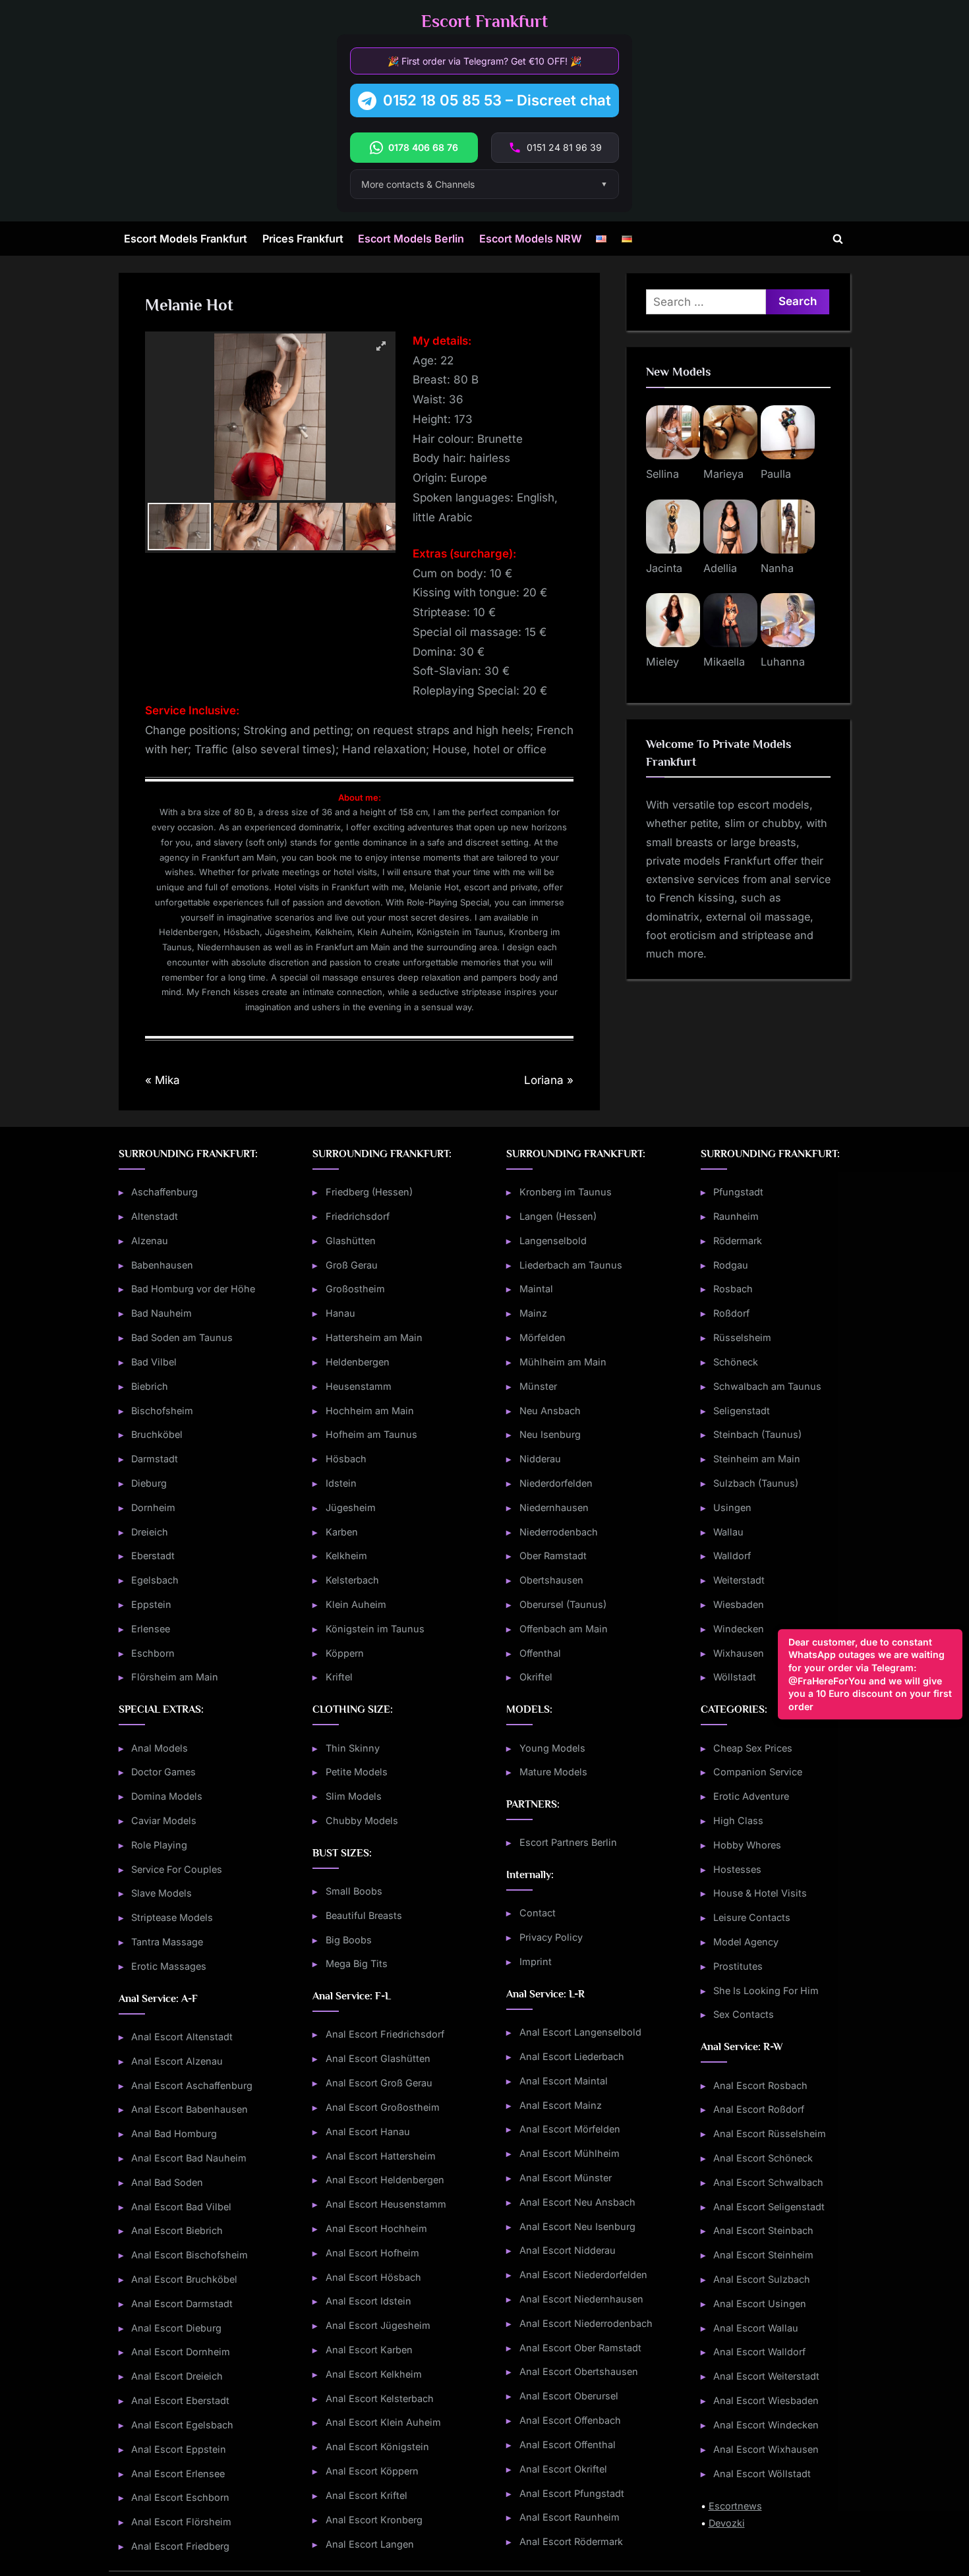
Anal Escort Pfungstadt (572, 2493)
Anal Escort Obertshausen (579, 2371)
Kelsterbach (352, 1580)
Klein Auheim (356, 1604)
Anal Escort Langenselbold (580, 2032)
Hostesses (737, 1869)
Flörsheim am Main (175, 1677)
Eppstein (151, 1604)
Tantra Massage (167, 1942)
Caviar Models (164, 1820)
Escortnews (735, 2506)
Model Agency (746, 1942)
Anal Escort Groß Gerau (379, 2083)
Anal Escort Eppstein (179, 2449)
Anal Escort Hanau (368, 2132)
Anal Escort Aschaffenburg (192, 2085)
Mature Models (553, 1772)
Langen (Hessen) (558, 1216)
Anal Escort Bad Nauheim (189, 2158)
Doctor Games (163, 1772)
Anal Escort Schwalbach (768, 2182)
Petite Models (357, 1772)
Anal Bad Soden (167, 2182)
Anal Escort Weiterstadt (766, 2376)
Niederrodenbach (559, 1532)
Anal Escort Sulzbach (762, 2279)
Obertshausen (551, 1580)
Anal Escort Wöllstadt (762, 2474)
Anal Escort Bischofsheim (190, 2255)
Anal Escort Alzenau (177, 2061)
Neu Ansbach (550, 1411)
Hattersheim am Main (374, 1337)
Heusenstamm (359, 1386)
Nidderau (540, 1459)
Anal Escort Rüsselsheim (770, 2133)
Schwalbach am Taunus (767, 1386)
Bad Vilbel (154, 1362)
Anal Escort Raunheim (570, 2517)
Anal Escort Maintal (564, 2081)
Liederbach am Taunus (571, 1265)
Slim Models (354, 1796)
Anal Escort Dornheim (181, 2352)
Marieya (723, 474)
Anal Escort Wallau (756, 2328)
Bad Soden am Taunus (182, 1337)
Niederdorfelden (556, 1483)
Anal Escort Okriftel (563, 2469)
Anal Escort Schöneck (763, 2158)
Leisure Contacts (752, 1917)
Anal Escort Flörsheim (181, 2522)
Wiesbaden (739, 1604)
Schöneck (736, 1362)
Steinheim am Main (757, 1459)
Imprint (536, 1961)
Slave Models (161, 1893)
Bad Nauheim (161, 1313)
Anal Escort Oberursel (569, 2396)
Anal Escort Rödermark (571, 2541)
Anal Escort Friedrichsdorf (385, 2034)
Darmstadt (155, 1459)
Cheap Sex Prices (753, 1748)
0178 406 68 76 (423, 147)
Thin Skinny (353, 1748)
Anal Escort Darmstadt (182, 2304)
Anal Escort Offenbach (570, 2420)
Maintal (536, 1289)
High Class (738, 1820)
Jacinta (664, 568)
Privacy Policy (551, 1937)
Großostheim (355, 1289)
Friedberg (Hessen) (369, 1192)
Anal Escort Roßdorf (759, 2109)
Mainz (533, 1313)
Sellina (662, 474)
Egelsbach (155, 1580)
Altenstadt (155, 1216)
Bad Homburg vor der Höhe (193, 1289)
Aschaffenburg (164, 1192)
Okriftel (536, 1677)
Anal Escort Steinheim (763, 2255)
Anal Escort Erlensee (178, 2474)
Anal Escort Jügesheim (378, 2325)
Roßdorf (731, 1313)
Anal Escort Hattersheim (381, 2156)
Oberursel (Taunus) (563, 1604)
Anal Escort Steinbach (763, 2230)
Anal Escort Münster (566, 2178)
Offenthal (540, 1653)
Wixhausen (739, 1653)
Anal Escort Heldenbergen (385, 2180)
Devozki (727, 2523)
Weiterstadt (739, 1580)
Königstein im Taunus (375, 1629)
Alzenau (150, 1241)
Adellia (720, 568)
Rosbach (733, 1289)
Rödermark (738, 1241)
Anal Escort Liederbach (572, 2056)
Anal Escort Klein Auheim (383, 2422)
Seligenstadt (742, 1411)
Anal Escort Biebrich (177, 2230)
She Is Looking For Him (766, 1990)
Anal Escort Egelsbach (182, 2425)
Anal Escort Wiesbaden (766, 2400)
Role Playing (159, 1845)
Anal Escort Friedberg (180, 2546)
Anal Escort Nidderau (568, 2250)
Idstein (341, 1483)
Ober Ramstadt (553, 1556)
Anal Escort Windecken (766, 2425)
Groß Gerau (352, 1265)
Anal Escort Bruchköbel (184, 2279)
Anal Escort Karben (369, 2350)
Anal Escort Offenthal (568, 2445)
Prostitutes (738, 1966)
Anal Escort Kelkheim (374, 2374)
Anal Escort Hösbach (373, 2277)
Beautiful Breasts (364, 1915)
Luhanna (783, 662)
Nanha (777, 568)
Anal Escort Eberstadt (180, 2400)
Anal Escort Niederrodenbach (586, 2323)
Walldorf (732, 1556)
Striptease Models (172, 1917)
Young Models (552, 1748)
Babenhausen (162, 1265)
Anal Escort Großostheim (383, 2107)
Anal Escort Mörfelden (570, 2129)
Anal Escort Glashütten (378, 2058)
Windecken (739, 1629)
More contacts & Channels (418, 184)
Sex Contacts (744, 2014)
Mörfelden (543, 1337)
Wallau (728, 1532)
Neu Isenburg (550, 1434)
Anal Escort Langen (370, 2544)
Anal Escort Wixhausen (766, 2449)
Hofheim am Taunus (371, 1434)
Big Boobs (349, 1940)
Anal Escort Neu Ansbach (577, 2202)
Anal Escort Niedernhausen (581, 2299)
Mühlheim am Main (563, 1362)
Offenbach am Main (564, 1629)
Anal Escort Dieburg (176, 2328)
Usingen (732, 1507)
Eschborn (153, 1653)
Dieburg (149, 1483)
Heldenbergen (358, 1362)
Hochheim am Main (370, 1411)
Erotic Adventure (751, 1796)
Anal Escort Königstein (377, 2447)
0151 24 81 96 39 (564, 147)
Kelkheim (346, 1556)
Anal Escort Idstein (368, 2301)
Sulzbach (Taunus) (756, 1483)
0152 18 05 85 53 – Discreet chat (497, 100)
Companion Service (758, 1772)
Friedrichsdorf (358, 1216)
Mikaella (724, 662)
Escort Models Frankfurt (186, 239)
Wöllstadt (735, 1677)
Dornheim (153, 1507)
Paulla (776, 474)
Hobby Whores (747, 1845)
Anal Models (160, 1748)
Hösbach (346, 1459)
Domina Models (167, 1796)
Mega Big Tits (357, 1963)
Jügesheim (351, 1507)
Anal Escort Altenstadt (182, 2037)
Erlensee (151, 1629)
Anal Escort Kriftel (367, 2495)
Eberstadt (153, 1556)
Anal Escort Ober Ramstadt (580, 2348)
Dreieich (150, 1532)
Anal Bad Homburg (174, 2133)
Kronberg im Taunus (566, 1192)
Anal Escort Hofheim (372, 2253)
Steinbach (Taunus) (757, 1434)
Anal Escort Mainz (561, 2105)
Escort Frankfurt (484, 21)
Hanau (340, 1313)
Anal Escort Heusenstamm (386, 2204)
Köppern (345, 1653)
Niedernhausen (554, 1507)
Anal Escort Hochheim (376, 2228)
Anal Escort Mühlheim (570, 2153)
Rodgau (731, 1265)
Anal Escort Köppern (372, 2471)
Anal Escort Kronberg (374, 2520)
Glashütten (351, 1241)
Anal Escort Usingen (760, 2304)
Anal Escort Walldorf (759, 2352)
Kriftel (339, 1677)
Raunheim (736, 1216)
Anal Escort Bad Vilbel (181, 2207)
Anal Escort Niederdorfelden (583, 2275)
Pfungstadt (738, 1192)
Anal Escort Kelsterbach (380, 2398)
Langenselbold (553, 1241)
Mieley (662, 662)
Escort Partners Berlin (568, 1842)
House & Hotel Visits (760, 1893)
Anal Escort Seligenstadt (769, 2207)
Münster (538, 1386)
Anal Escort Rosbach (760, 2085)
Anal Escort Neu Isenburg (577, 2226)
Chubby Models (362, 1820)
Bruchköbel (157, 1434)
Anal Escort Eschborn (180, 2497)
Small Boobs (354, 1891)
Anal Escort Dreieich (177, 2376)
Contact (538, 1913)
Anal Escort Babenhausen (190, 2109)
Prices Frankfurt (303, 239)
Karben (342, 1532)
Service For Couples (177, 1869)
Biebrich (150, 1386)
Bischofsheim (162, 1411)
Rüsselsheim (742, 1337)
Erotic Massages (169, 1966)
